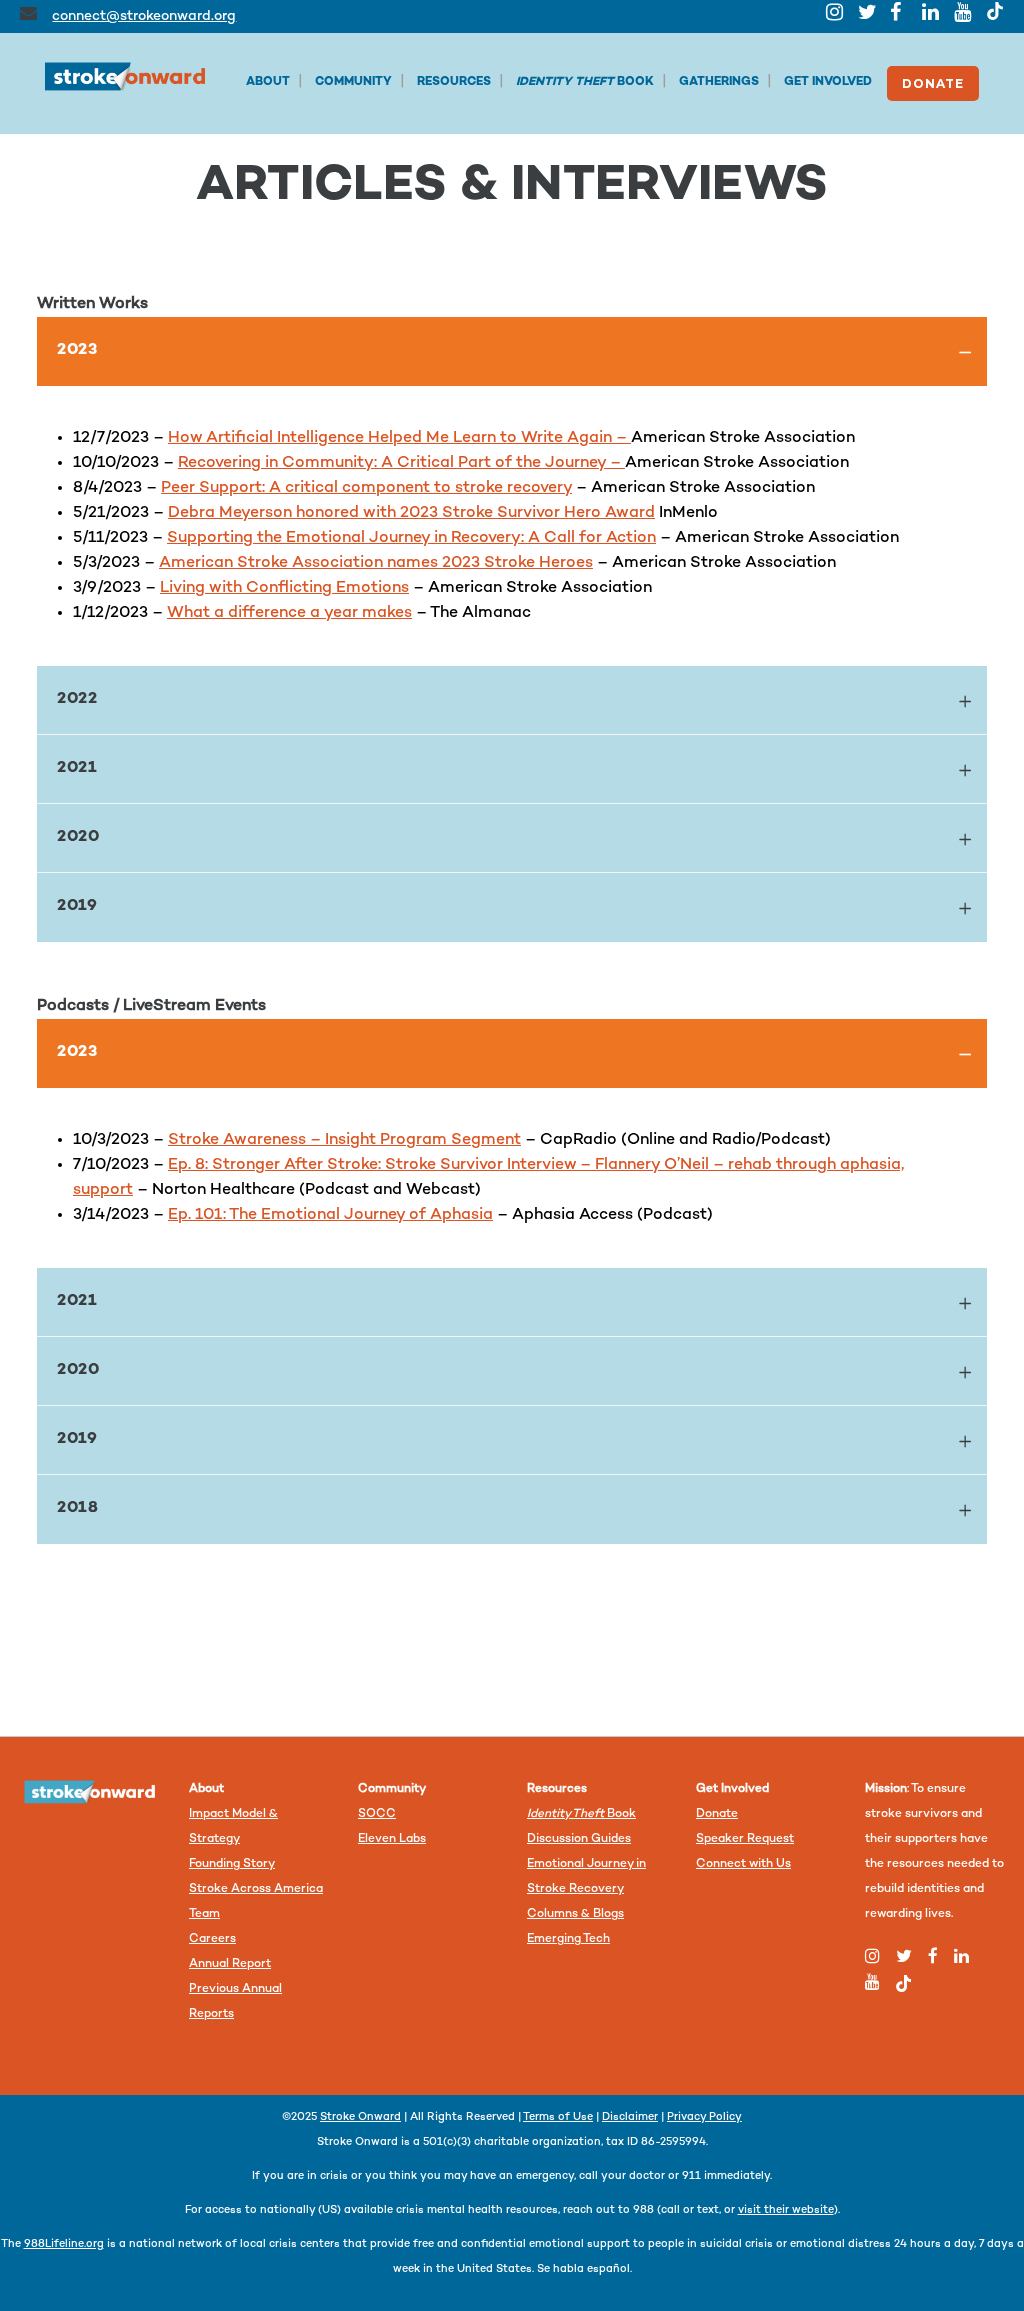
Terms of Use (558, 2117)
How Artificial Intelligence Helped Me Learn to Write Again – (399, 438)
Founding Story (232, 1864)
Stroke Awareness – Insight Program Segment (344, 1140)
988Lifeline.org (64, 2244)
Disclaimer (630, 2117)
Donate (717, 1814)
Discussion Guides (579, 1839)
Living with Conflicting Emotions (284, 588)
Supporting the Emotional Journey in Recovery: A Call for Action (411, 538)
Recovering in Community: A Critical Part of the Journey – (401, 463)
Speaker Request (745, 1839)
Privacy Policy (704, 2117)
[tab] (512, 351)
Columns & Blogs (575, 1914)
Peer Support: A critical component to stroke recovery (366, 488)
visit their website (786, 2210)
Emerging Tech (568, 1939)
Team (204, 1914)
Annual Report (230, 1964)
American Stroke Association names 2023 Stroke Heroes (376, 563)
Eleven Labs (392, 1839)
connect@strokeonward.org (144, 16)
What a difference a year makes (289, 613)
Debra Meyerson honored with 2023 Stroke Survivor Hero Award (411, 513)
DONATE (933, 83)
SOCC (377, 1814)
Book (581, 1814)
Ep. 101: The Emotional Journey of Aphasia (330, 1215)
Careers (212, 1939)
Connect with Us (743, 1864)
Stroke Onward (360, 2117)
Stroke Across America (256, 1889)
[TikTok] (995, 11)
